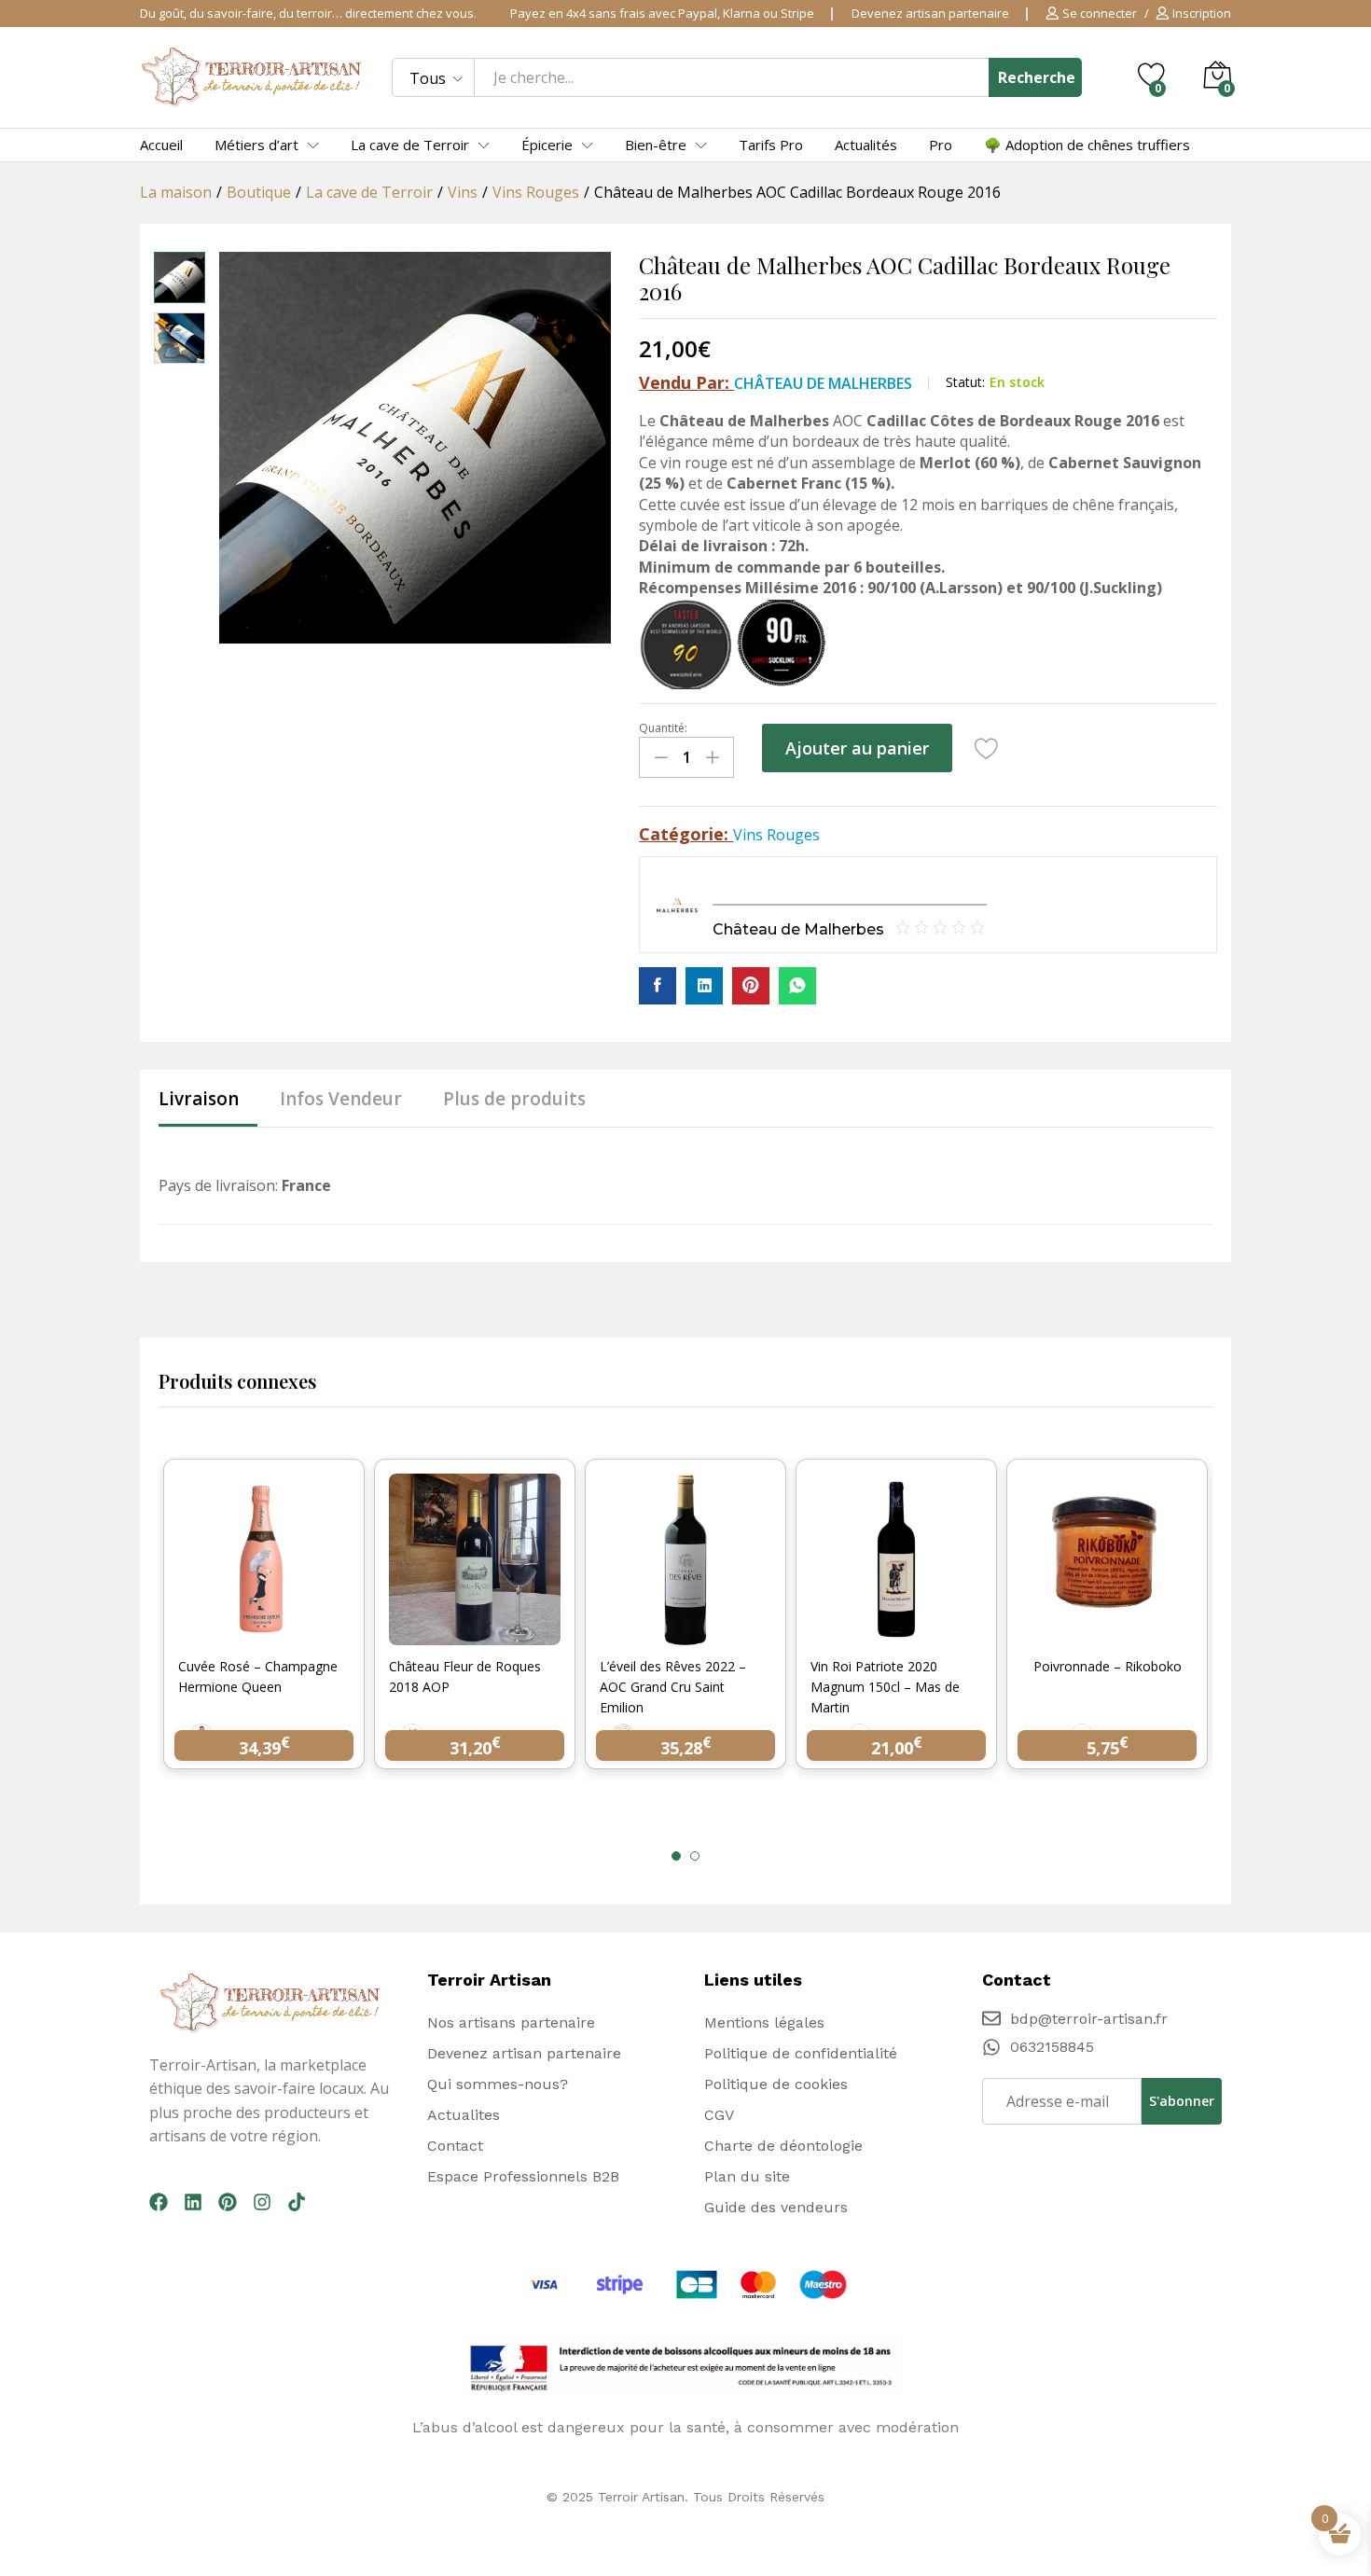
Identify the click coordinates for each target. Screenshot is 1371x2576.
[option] (264, 1626)
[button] (242, 1634)
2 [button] (695, 1856)
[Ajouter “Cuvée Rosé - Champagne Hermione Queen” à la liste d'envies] (285, 1634)
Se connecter (1100, 14)
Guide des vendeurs (776, 2207)
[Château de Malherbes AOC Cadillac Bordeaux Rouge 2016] (658, 986)
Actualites (464, 2115)
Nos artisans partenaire (511, 2022)
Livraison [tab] (199, 1099)
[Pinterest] (228, 2202)
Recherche (1037, 77)
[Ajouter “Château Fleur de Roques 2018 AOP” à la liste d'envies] (496, 1634)
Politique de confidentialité (801, 2053)
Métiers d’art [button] (256, 145)
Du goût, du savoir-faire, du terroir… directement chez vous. (308, 13)
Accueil (161, 145)
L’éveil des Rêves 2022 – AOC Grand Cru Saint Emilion (673, 1687)
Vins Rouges (776, 835)
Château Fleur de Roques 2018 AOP (465, 1676)
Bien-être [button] (656, 145)
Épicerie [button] (547, 145)
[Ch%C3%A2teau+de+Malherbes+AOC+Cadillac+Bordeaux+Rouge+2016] (704, 986)
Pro (941, 145)
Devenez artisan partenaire (930, 13)
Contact (455, 2146)
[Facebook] (159, 2202)
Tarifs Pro (771, 145)
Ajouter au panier (857, 748)
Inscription (1202, 14)
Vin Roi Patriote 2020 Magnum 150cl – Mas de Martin (885, 1687)
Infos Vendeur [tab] (341, 1099)
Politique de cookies (776, 2084)
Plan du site (747, 2176)
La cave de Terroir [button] (410, 145)
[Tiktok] (297, 2202)
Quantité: (663, 728)
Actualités (866, 145)
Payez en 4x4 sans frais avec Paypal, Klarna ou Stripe (662, 13)
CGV (719, 2115)
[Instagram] (262, 2202)
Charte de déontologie (783, 2146)
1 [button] (676, 1856)
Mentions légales (764, 2022)
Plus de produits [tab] (514, 1099)
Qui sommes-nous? (498, 2084)
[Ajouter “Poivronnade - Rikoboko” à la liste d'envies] (1129, 1634)
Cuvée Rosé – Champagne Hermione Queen (258, 1676)
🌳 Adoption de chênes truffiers (1087, 145)
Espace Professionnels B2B (523, 2176)
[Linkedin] (193, 2202)
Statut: (965, 382)
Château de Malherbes (823, 383)
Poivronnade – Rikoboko (1108, 1666)
